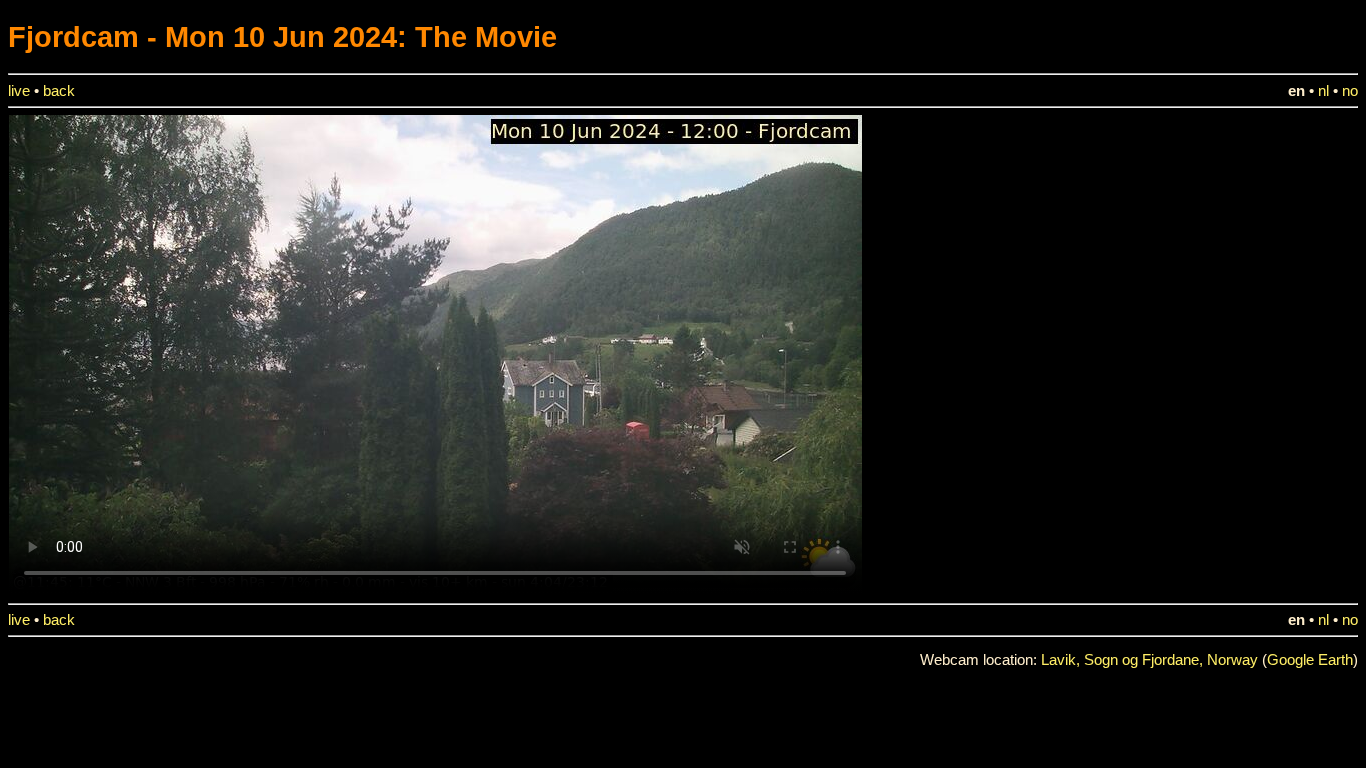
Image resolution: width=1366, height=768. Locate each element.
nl (1323, 91)
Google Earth (1310, 660)
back (59, 91)
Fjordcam (73, 36)
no (1350, 91)
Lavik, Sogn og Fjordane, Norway (1149, 660)
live (19, 91)
